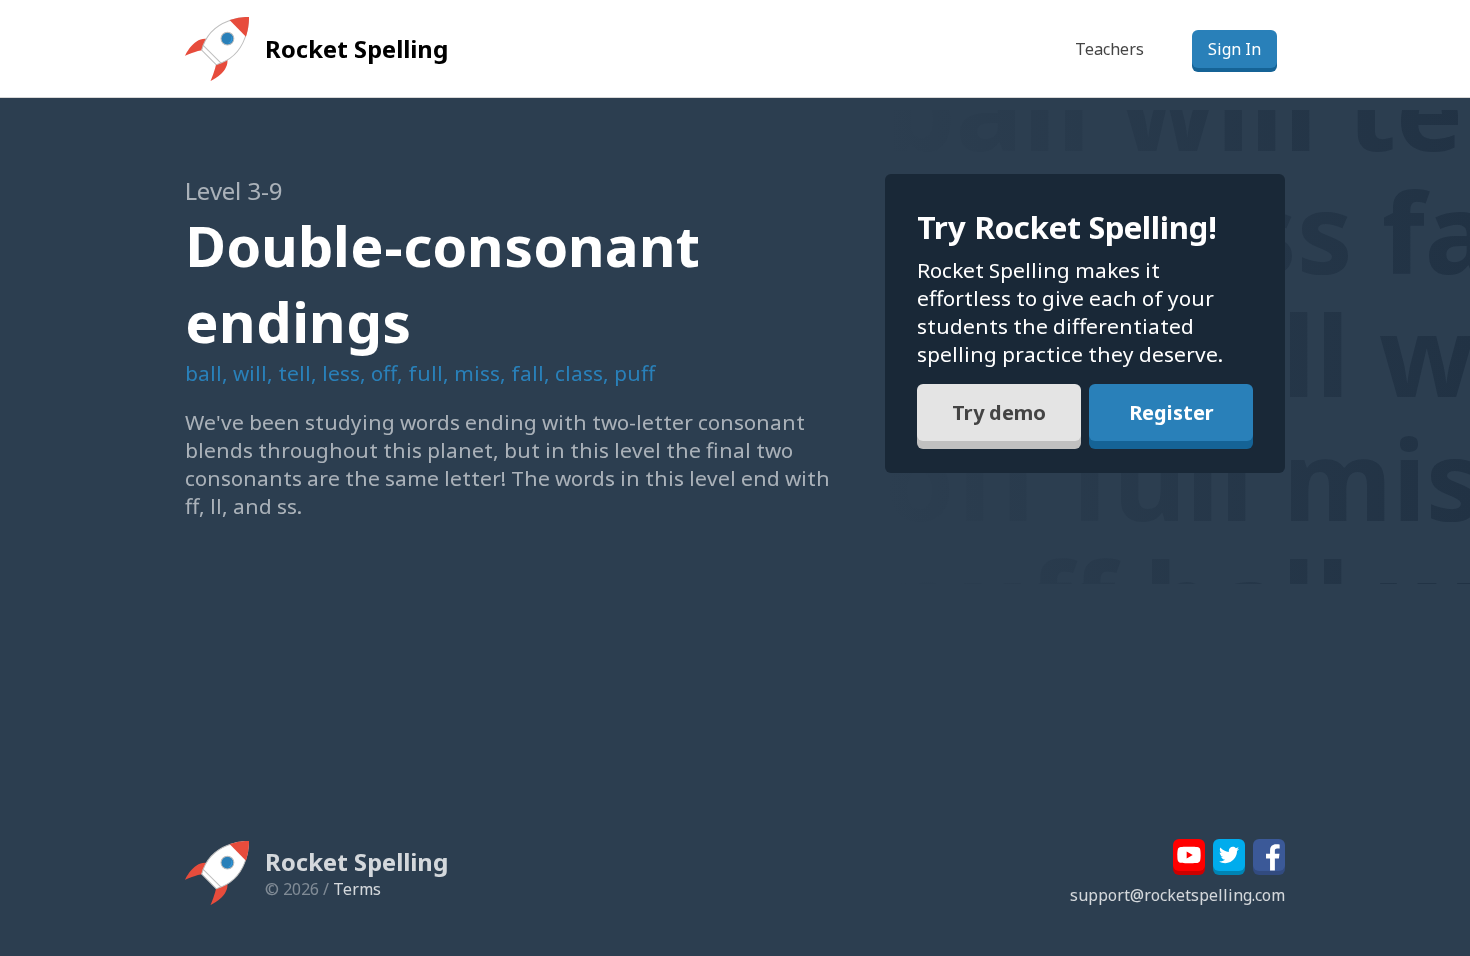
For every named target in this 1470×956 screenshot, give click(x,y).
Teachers (1109, 49)
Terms (357, 889)
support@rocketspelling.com (1177, 895)
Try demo (999, 412)
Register (1171, 412)
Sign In (1234, 49)
